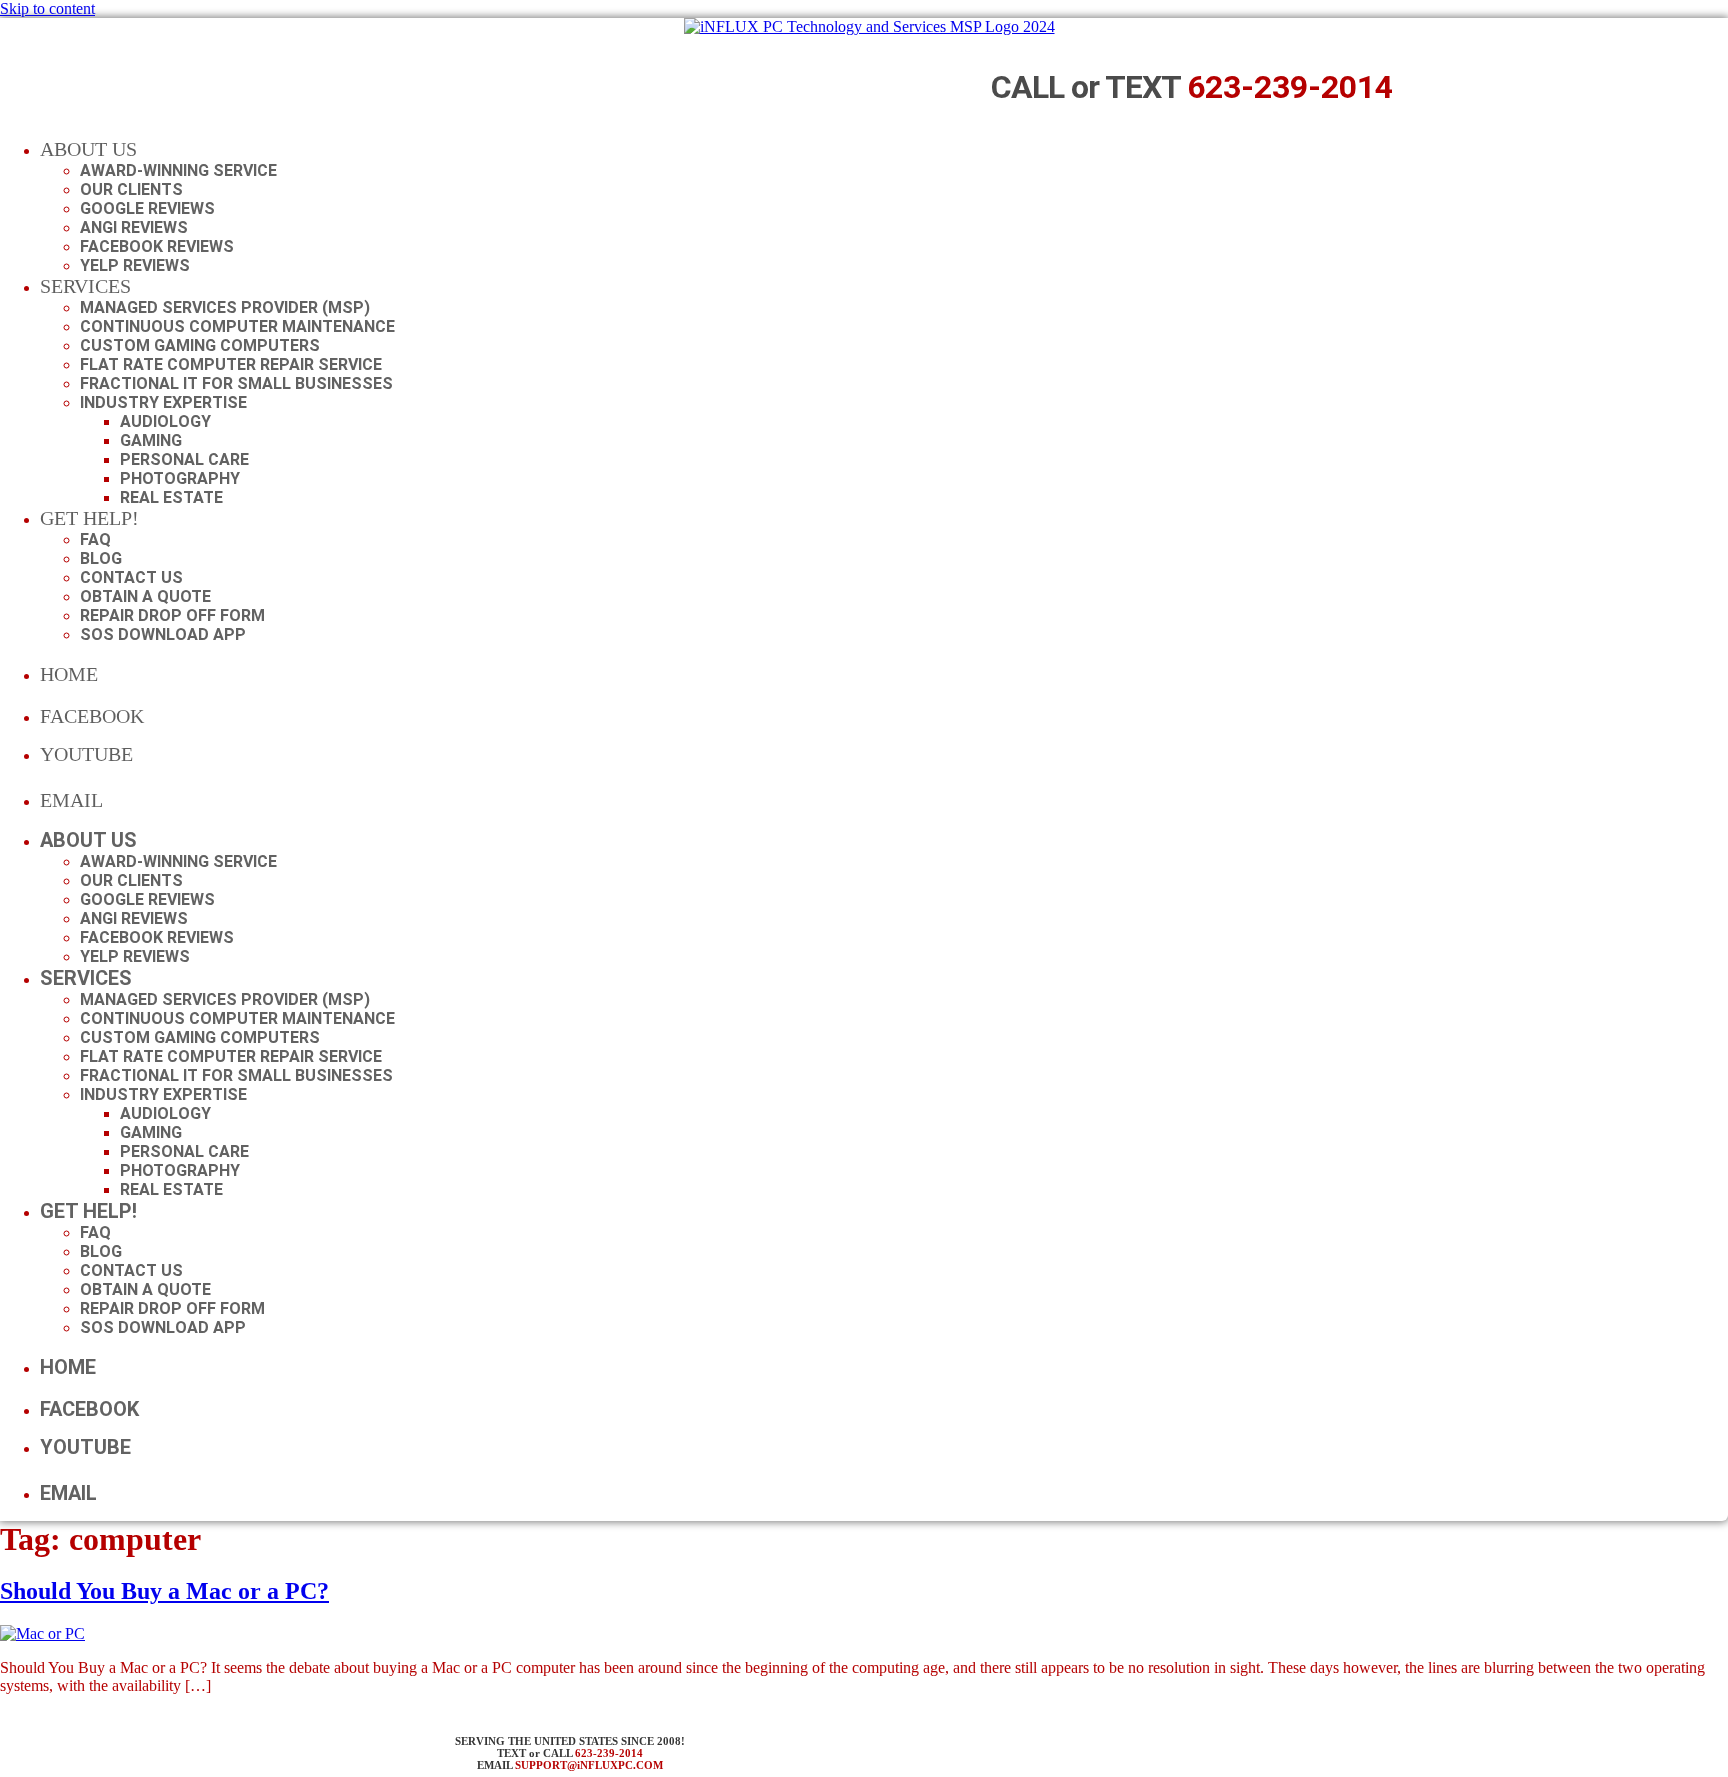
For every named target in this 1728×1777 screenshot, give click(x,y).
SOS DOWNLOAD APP (163, 634)
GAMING (151, 440)
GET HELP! (89, 518)
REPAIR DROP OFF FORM (172, 615)
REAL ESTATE (171, 497)
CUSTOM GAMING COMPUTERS (200, 345)
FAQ (95, 539)
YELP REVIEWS (135, 265)
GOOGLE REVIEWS (147, 208)
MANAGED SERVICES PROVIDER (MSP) (225, 307)
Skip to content (47, 8)
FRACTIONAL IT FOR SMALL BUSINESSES (236, 383)
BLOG (101, 558)
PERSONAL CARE (184, 459)
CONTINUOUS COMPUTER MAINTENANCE (237, 326)
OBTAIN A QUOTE (145, 596)
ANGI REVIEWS (134, 227)
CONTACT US (131, 577)
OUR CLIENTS (131, 189)
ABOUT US (88, 149)
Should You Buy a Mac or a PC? (164, 1591)
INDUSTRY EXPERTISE (163, 402)
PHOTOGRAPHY (180, 478)
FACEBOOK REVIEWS (157, 246)
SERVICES (85, 286)
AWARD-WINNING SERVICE (178, 170)
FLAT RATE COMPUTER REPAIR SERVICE (231, 364)
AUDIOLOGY (165, 421)
